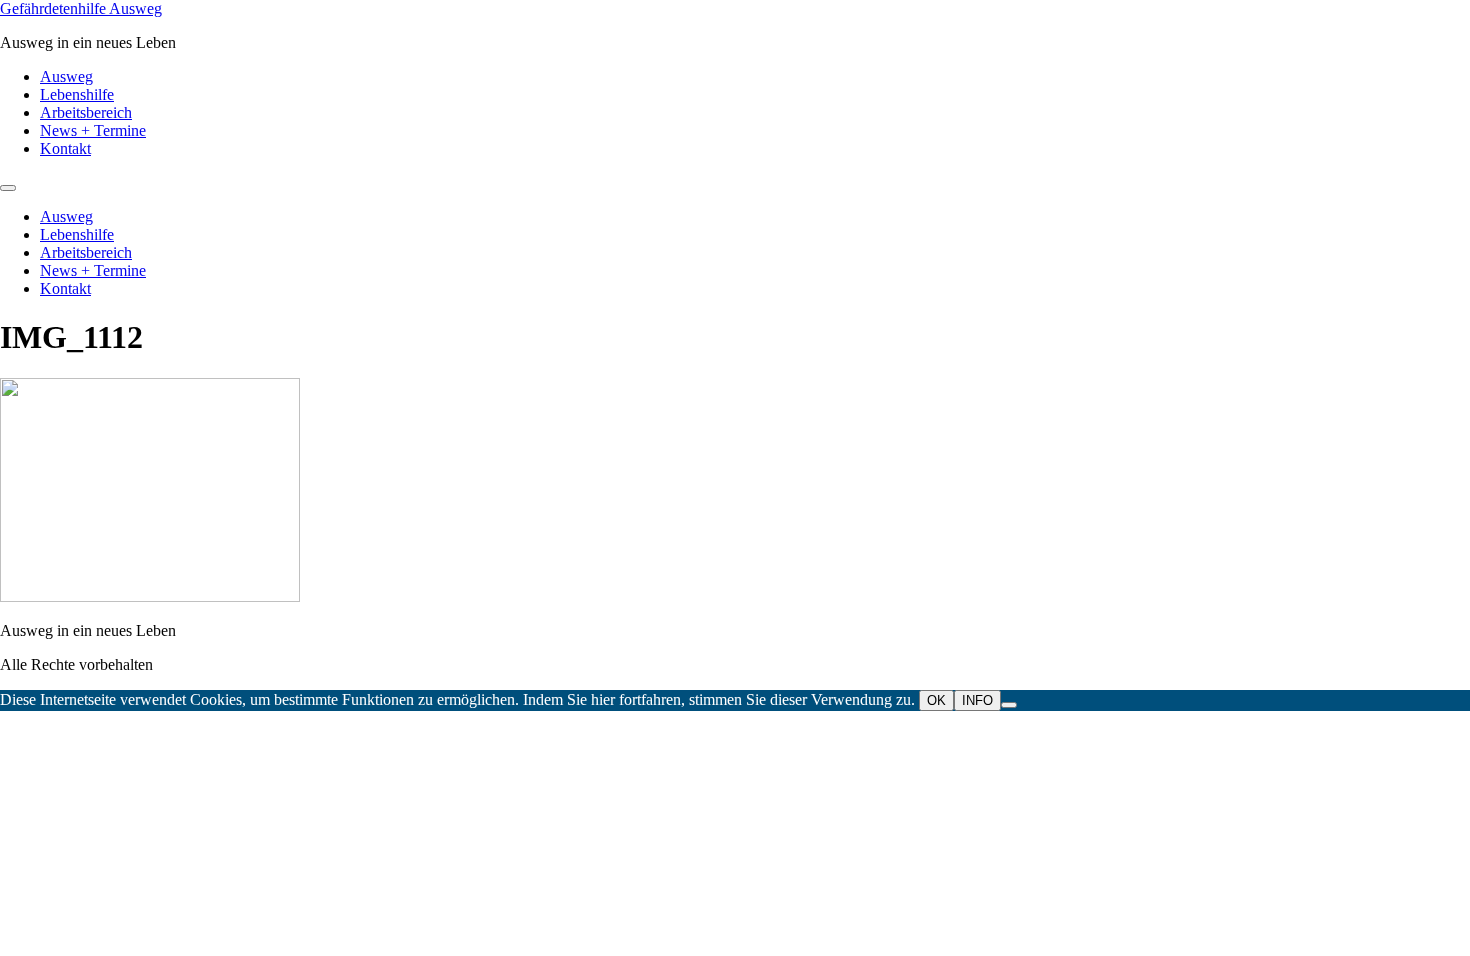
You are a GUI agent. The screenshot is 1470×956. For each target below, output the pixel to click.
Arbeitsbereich (86, 112)
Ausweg (66, 76)
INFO (977, 700)
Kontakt (65, 148)
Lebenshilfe (77, 94)
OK (936, 700)
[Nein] (1009, 705)
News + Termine (93, 130)
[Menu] (8, 188)
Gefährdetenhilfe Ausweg (81, 8)
